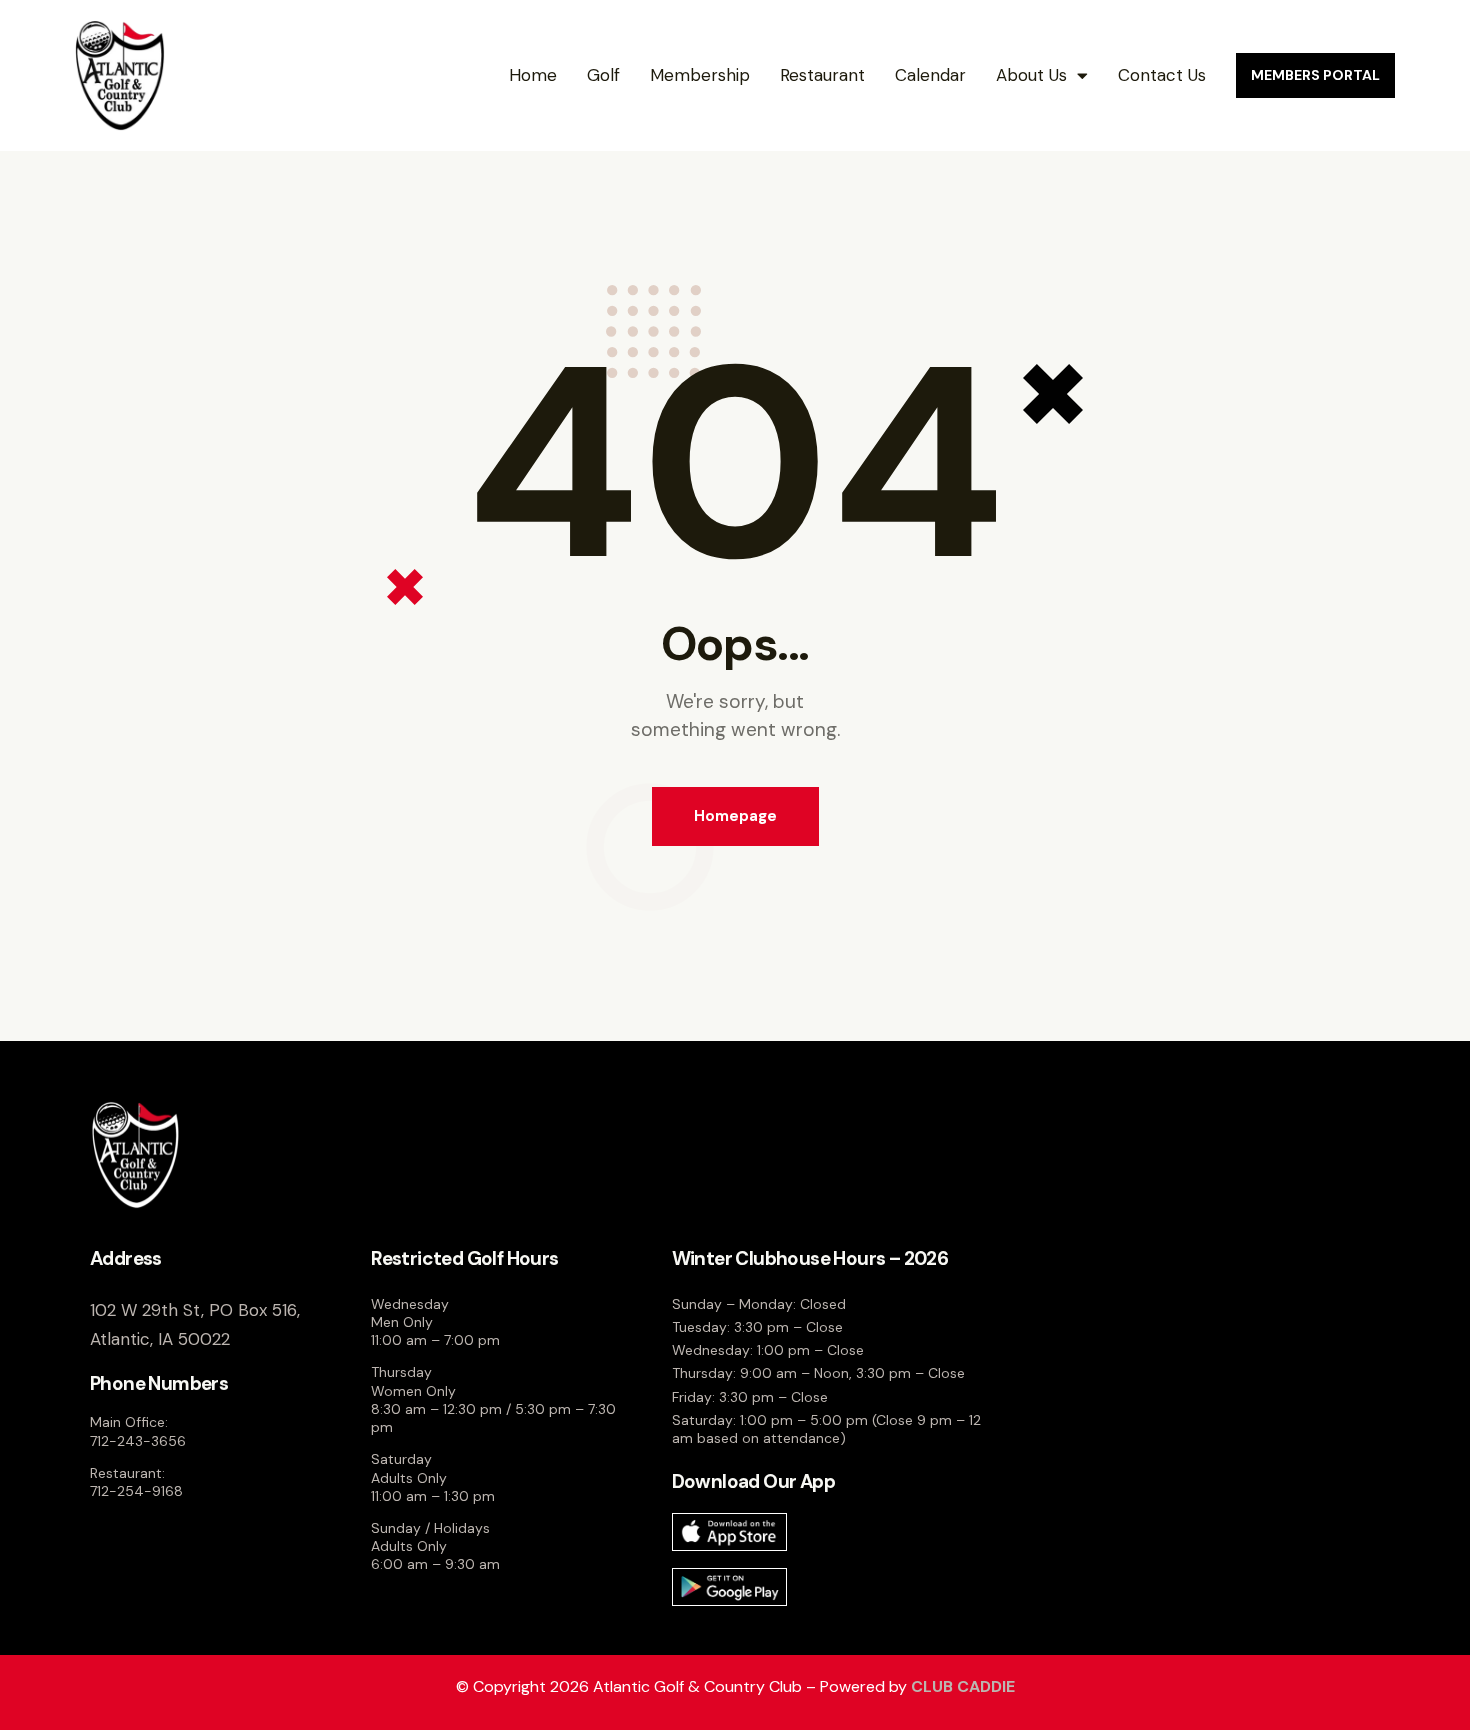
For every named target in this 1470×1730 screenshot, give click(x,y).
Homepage (735, 816)
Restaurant (822, 75)
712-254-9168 (136, 1491)
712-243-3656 (138, 1441)
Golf (603, 75)
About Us (1031, 75)
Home (533, 75)
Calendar (930, 75)
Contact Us (1162, 75)
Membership (700, 75)
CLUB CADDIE (963, 1686)
